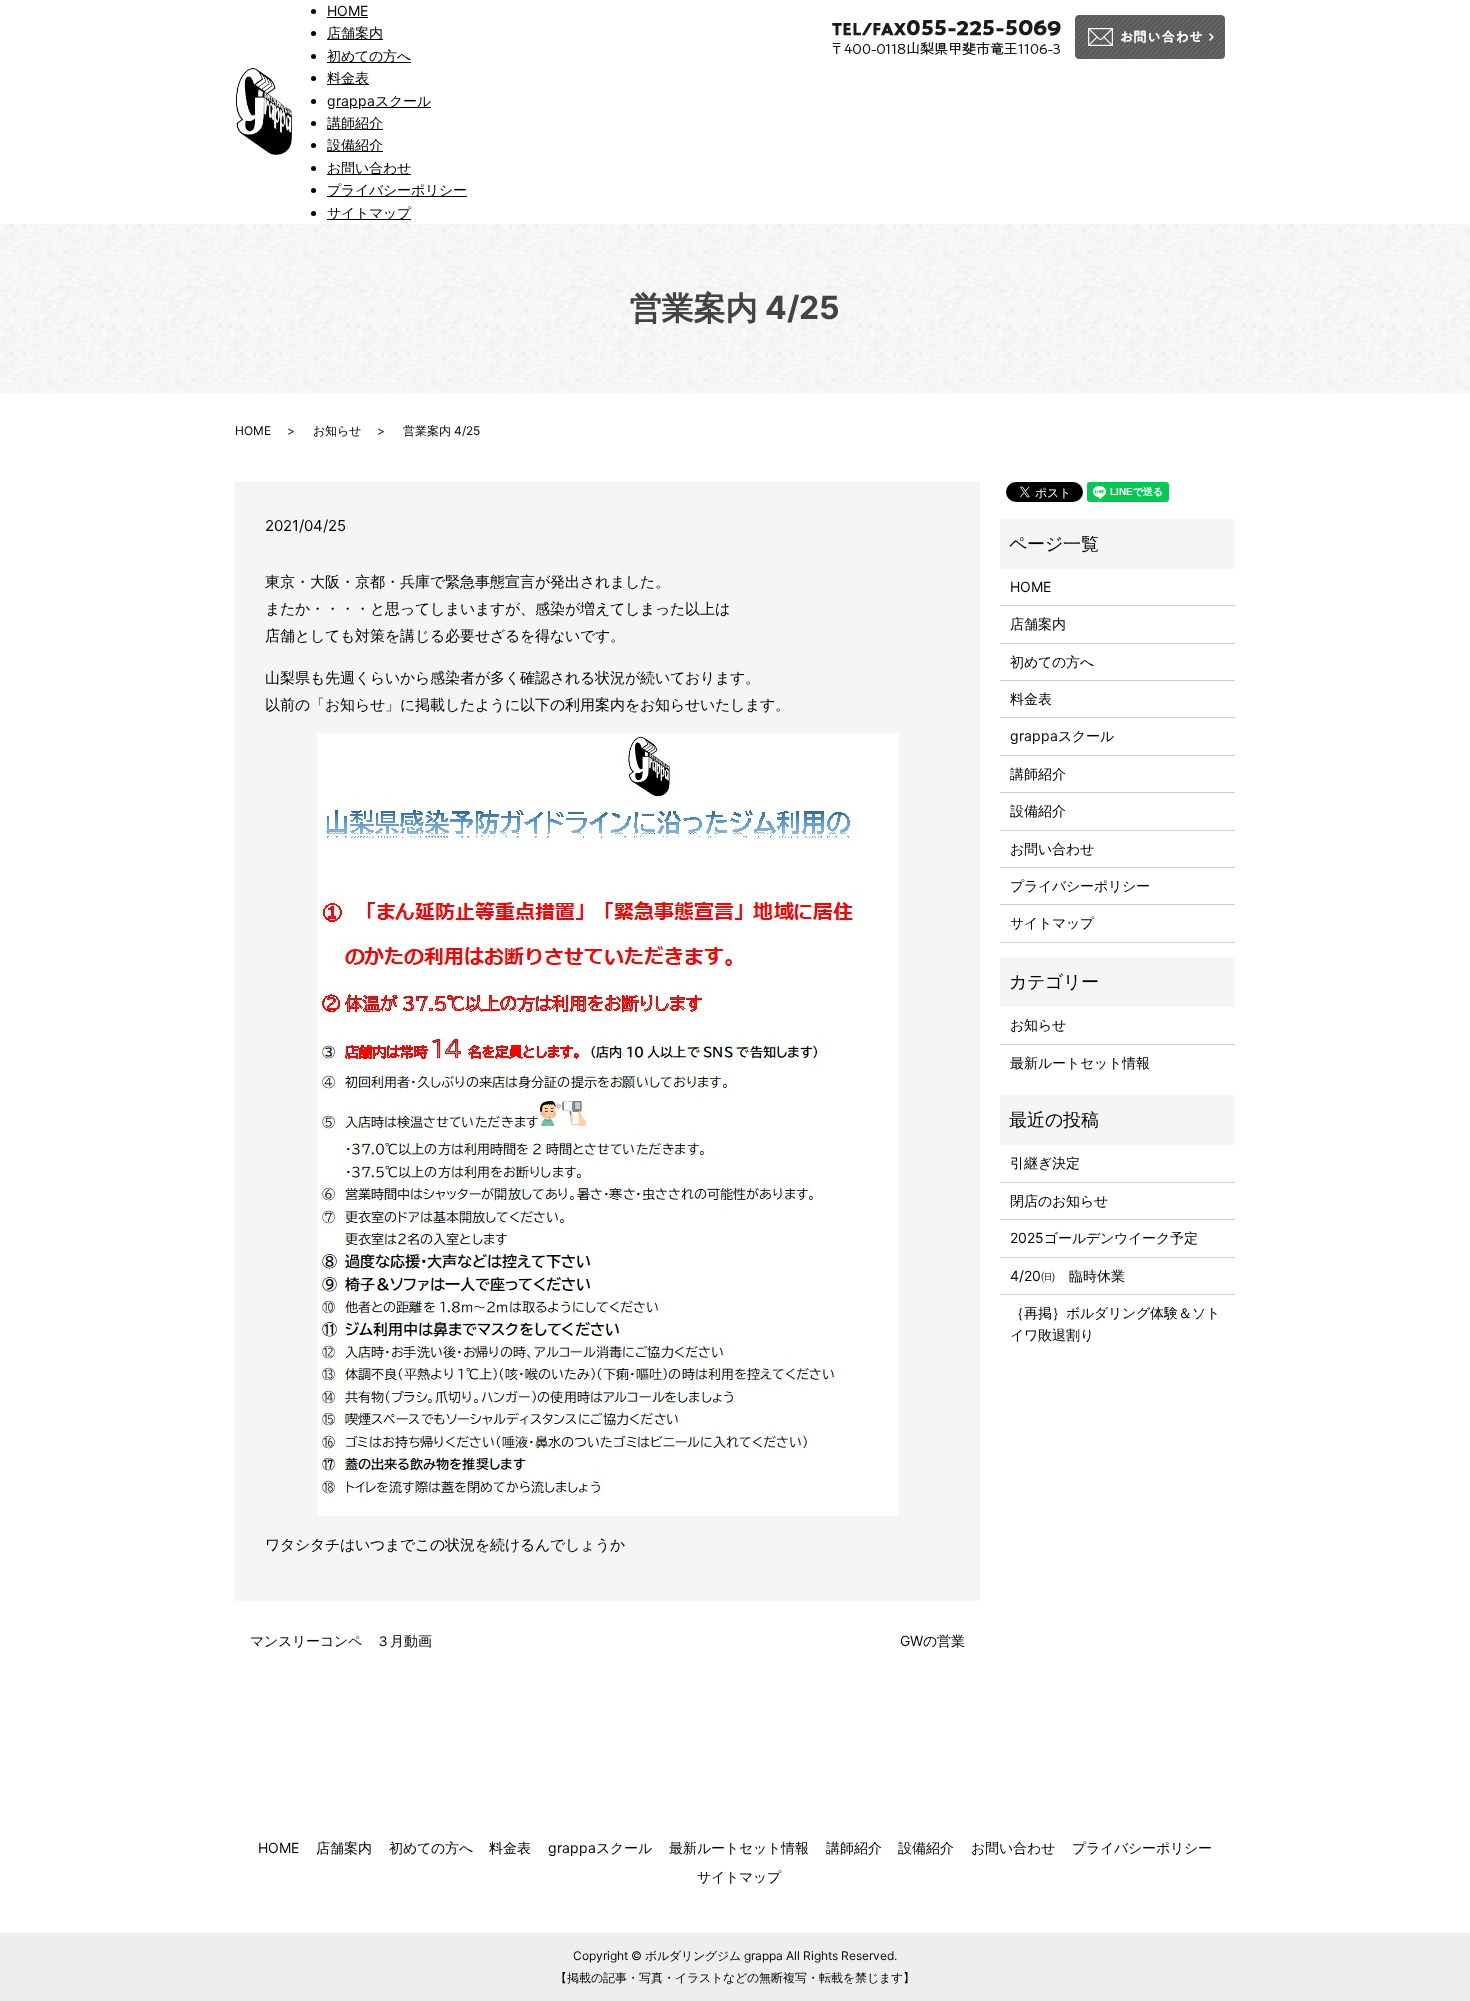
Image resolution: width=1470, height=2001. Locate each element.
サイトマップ (369, 212)
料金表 (348, 77)
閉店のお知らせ (1059, 1200)
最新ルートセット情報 (1080, 1062)
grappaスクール (379, 100)
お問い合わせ (369, 167)
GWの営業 (932, 1640)
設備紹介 (355, 144)
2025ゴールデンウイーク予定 (1104, 1237)
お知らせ (337, 430)
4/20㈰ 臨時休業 (1067, 1275)
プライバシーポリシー (397, 189)
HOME (347, 10)
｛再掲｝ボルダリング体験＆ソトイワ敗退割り (1115, 1323)
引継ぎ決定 (1045, 1162)
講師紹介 (355, 122)
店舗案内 (355, 32)
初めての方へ (369, 55)
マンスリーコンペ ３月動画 (341, 1640)
